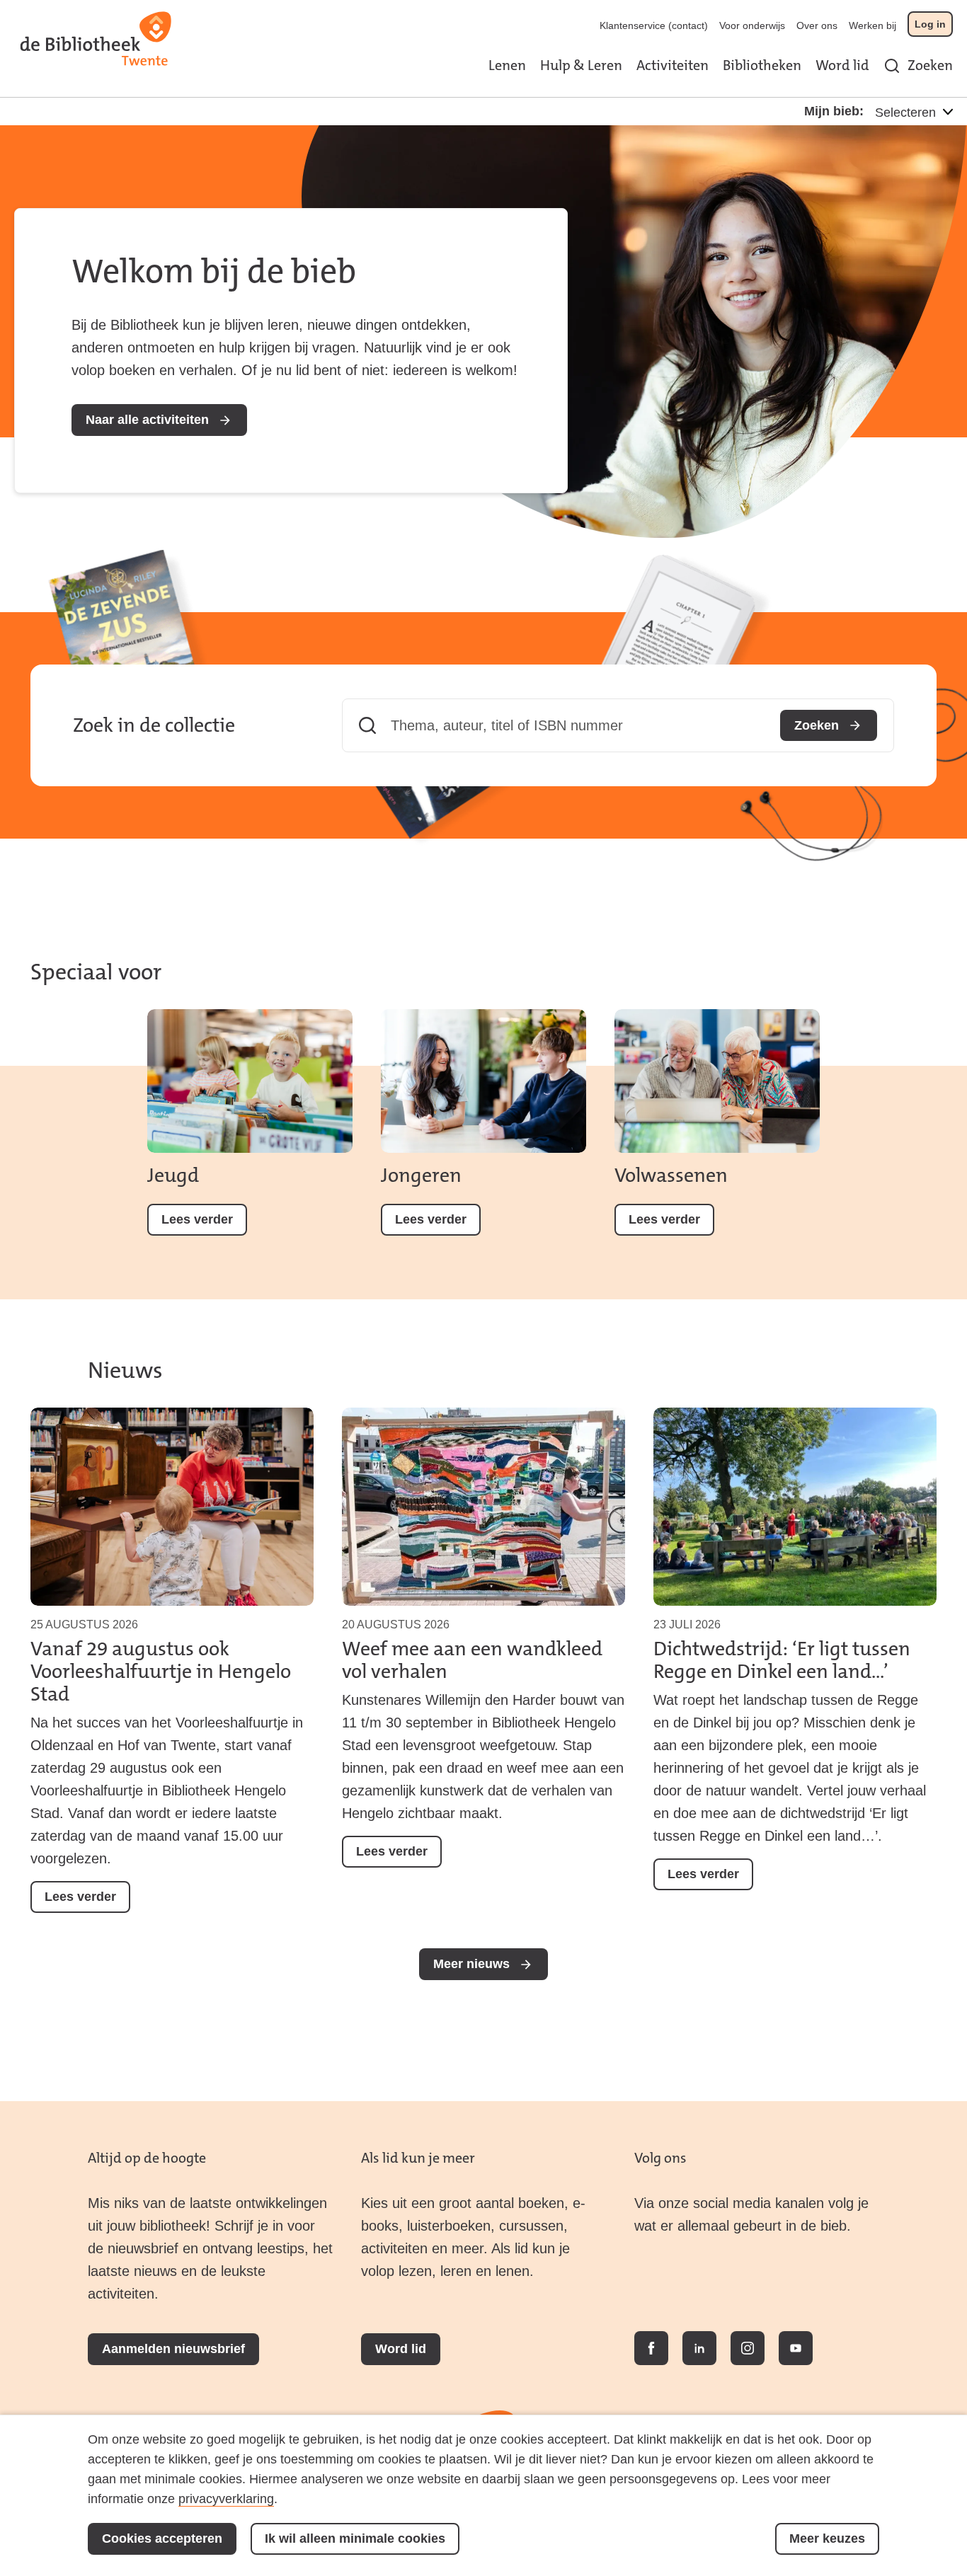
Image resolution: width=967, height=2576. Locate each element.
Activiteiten (673, 65)
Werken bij (872, 25)
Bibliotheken (762, 65)
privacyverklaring (226, 2499)
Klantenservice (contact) (654, 25)
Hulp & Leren (581, 65)
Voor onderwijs (752, 25)
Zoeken (930, 65)
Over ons (817, 25)
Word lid (842, 65)
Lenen (507, 65)
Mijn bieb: (834, 111)
